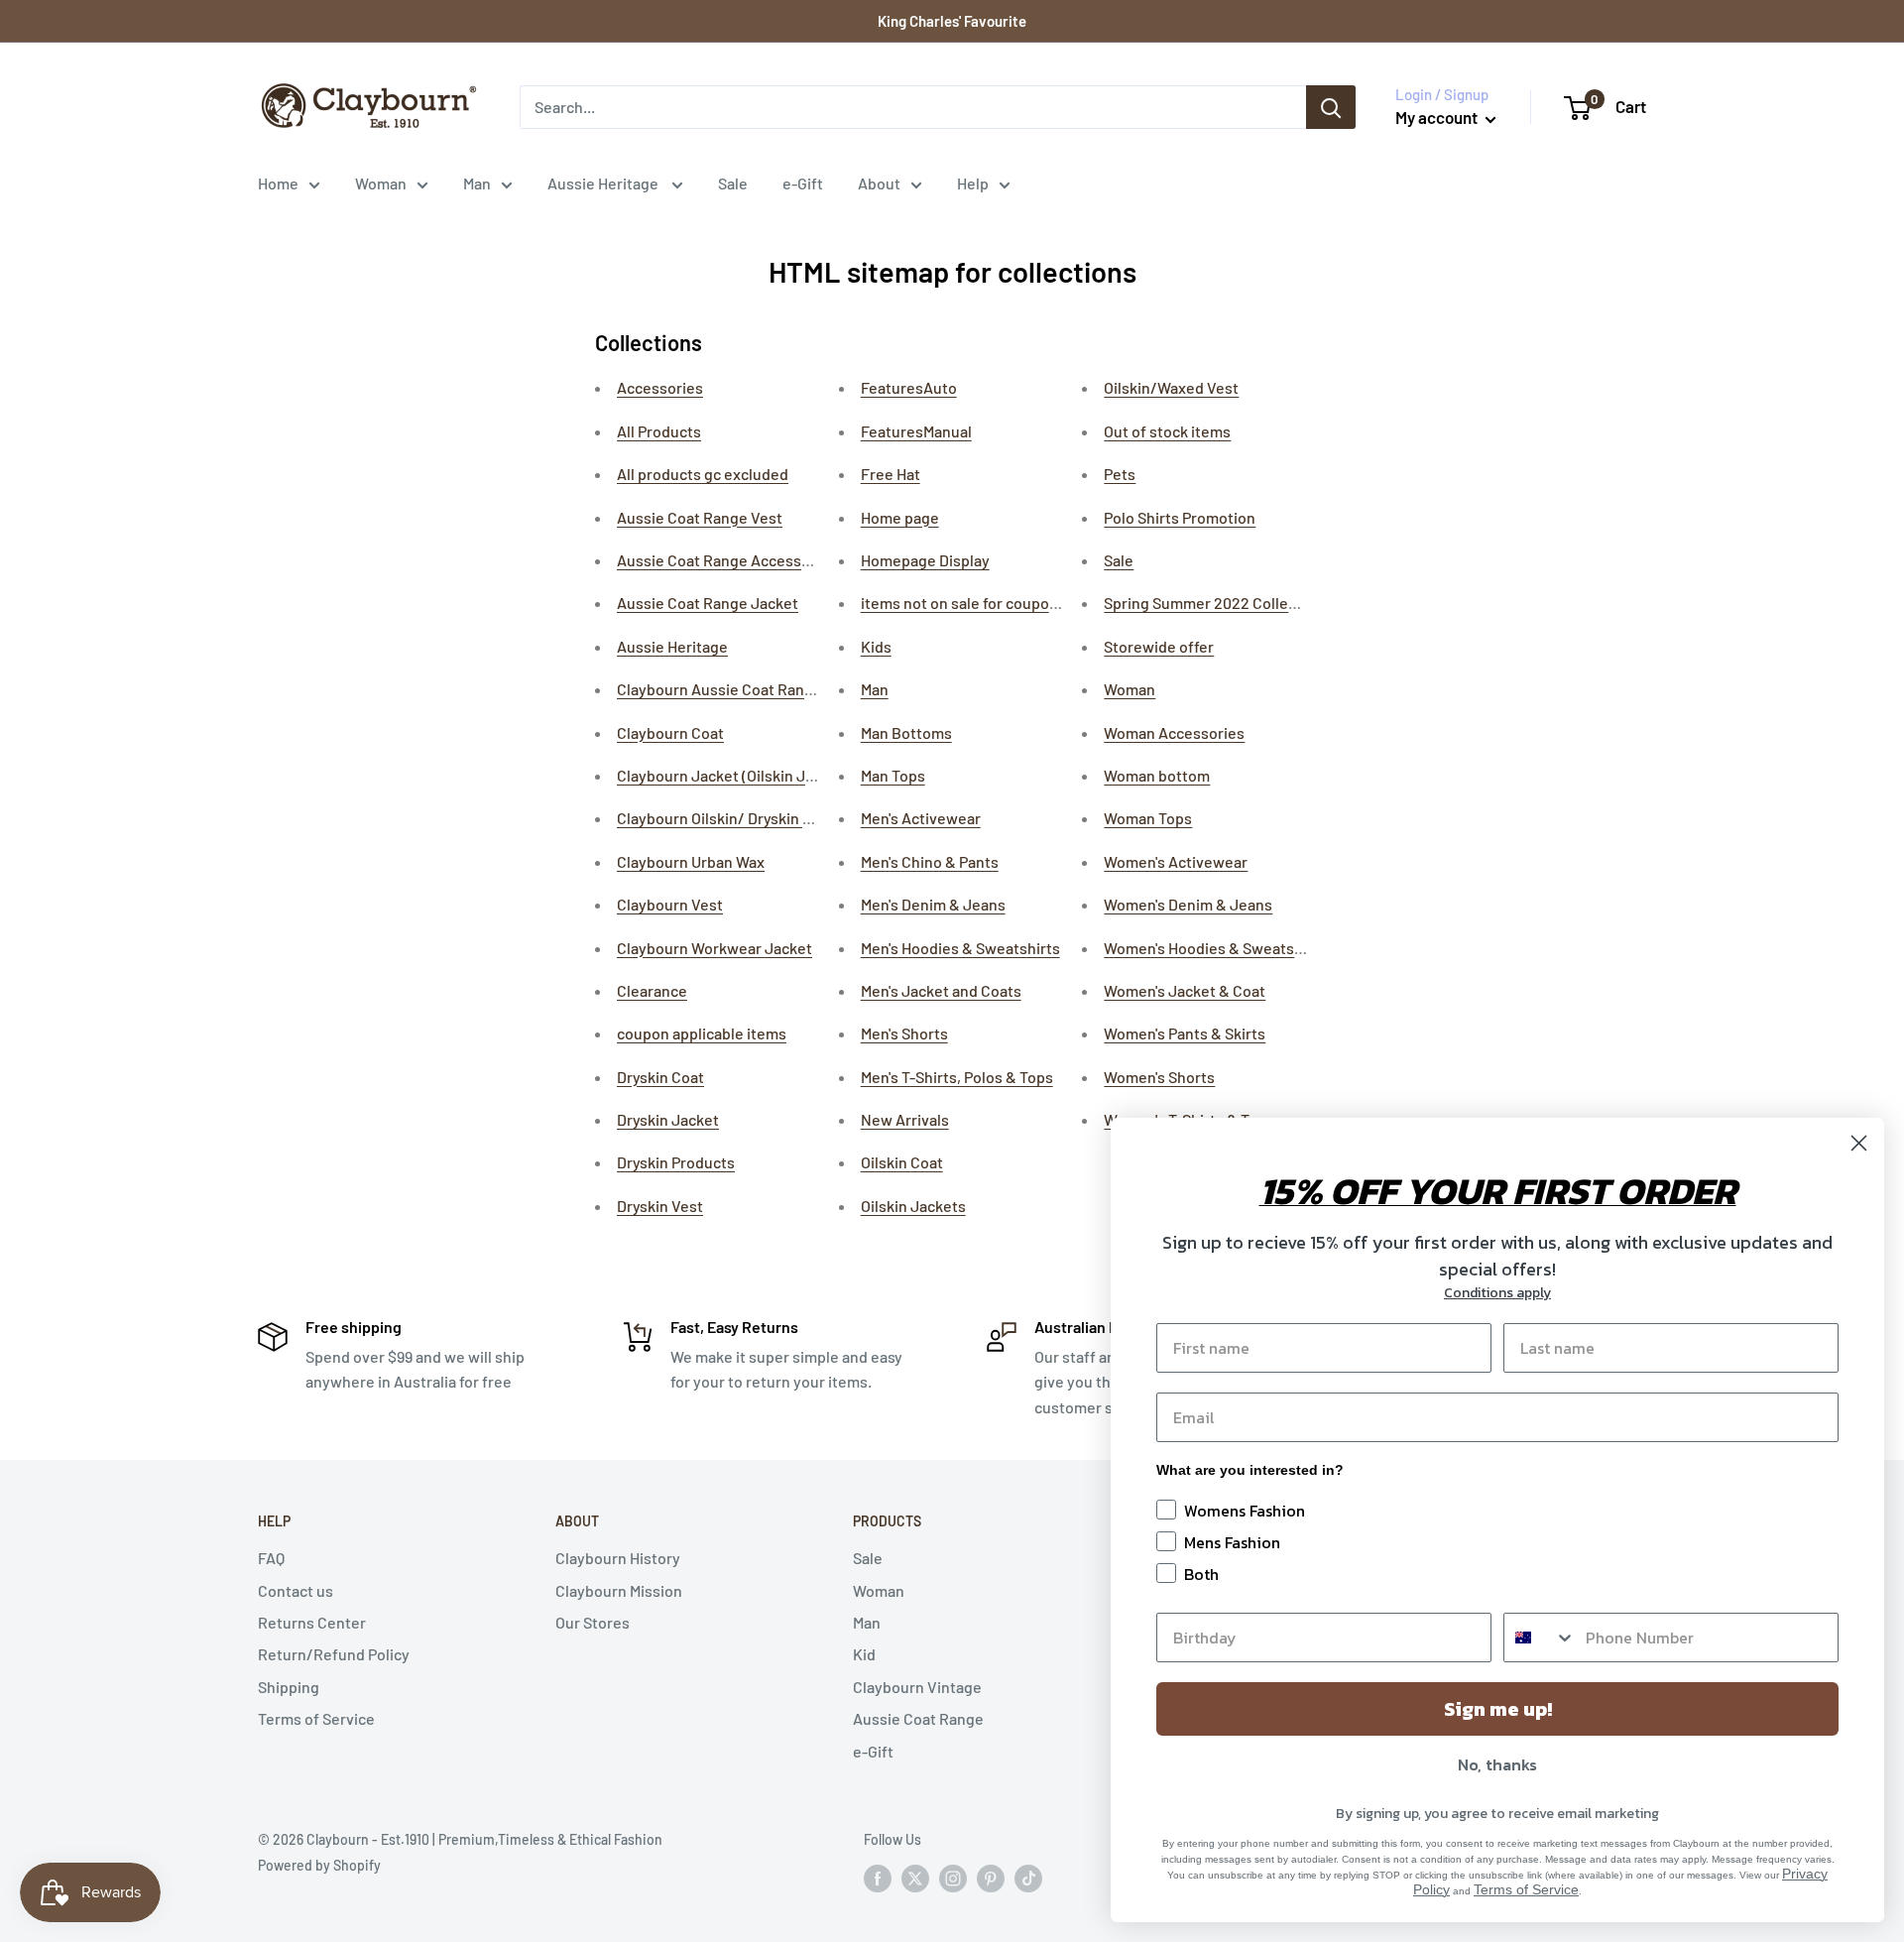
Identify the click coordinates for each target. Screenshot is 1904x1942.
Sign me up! (1498, 1709)
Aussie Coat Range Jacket (708, 603)
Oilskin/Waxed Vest (1171, 387)
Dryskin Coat (660, 1077)
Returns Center (312, 1622)
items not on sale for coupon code (978, 603)
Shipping (289, 1687)
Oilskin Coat (902, 1162)
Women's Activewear (1176, 861)
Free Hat (891, 474)
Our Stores (593, 1622)
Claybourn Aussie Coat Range (719, 689)
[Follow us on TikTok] (1028, 1878)
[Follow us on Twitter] (915, 1878)
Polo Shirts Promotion (1180, 517)
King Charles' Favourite (952, 21)
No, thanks (1497, 1764)
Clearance (652, 990)
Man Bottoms (906, 732)
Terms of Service (316, 1718)
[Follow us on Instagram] (953, 1878)
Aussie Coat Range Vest (700, 517)
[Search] (1331, 107)
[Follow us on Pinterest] (991, 1878)
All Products (659, 431)
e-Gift (803, 183)
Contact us (296, 1590)
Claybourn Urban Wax (691, 861)
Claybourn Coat (670, 732)
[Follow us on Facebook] (878, 1878)
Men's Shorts (904, 1033)
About (879, 183)
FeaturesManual (916, 431)
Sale (733, 183)
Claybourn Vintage (917, 1687)
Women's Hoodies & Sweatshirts (1215, 948)
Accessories (660, 387)
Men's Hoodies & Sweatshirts (960, 948)
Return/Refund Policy (334, 1654)
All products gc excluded (703, 474)
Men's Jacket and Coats (941, 990)
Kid (864, 1654)
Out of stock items (1167, 431)
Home (278, 183)
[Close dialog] (1859, 1143)
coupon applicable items (702, 1033)
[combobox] (1540, 1638)
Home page (900, 517)
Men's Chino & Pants (930, 861)
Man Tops (893, 775)
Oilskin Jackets (913, 1206)
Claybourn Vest (670, 904)
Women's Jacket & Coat (1185, 990)
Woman (381, 183)
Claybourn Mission (619, 1590)
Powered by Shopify (319, 1865)
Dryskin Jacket (668, 1119)
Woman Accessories (1174, 732)
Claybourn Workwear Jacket (714, 948)
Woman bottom (1157, 775)
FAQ (271, 1558)
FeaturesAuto (909, 387)
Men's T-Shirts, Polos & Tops (957, 1077)
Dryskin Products (676, 1162)
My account (1438, 117)
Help (973, 183)
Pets (1120, 474)
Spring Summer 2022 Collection (1214, 603)
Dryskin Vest (660, 1206)
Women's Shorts (1159, 1077)
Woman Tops (1148, 818)
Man (477, 183)
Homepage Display (925, 560)
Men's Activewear (921, 818)
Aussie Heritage (604, 183)
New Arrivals (905, 1119)
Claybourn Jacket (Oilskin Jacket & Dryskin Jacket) (792, 775)
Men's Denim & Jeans (933, 904)
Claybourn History (618, 1558)
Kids (876, 646)
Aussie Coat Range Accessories (727, 560)
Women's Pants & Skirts (1185, 1033)
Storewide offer (1159, 646)
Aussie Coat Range (918, 1718)
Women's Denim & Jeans (1188, 904)
